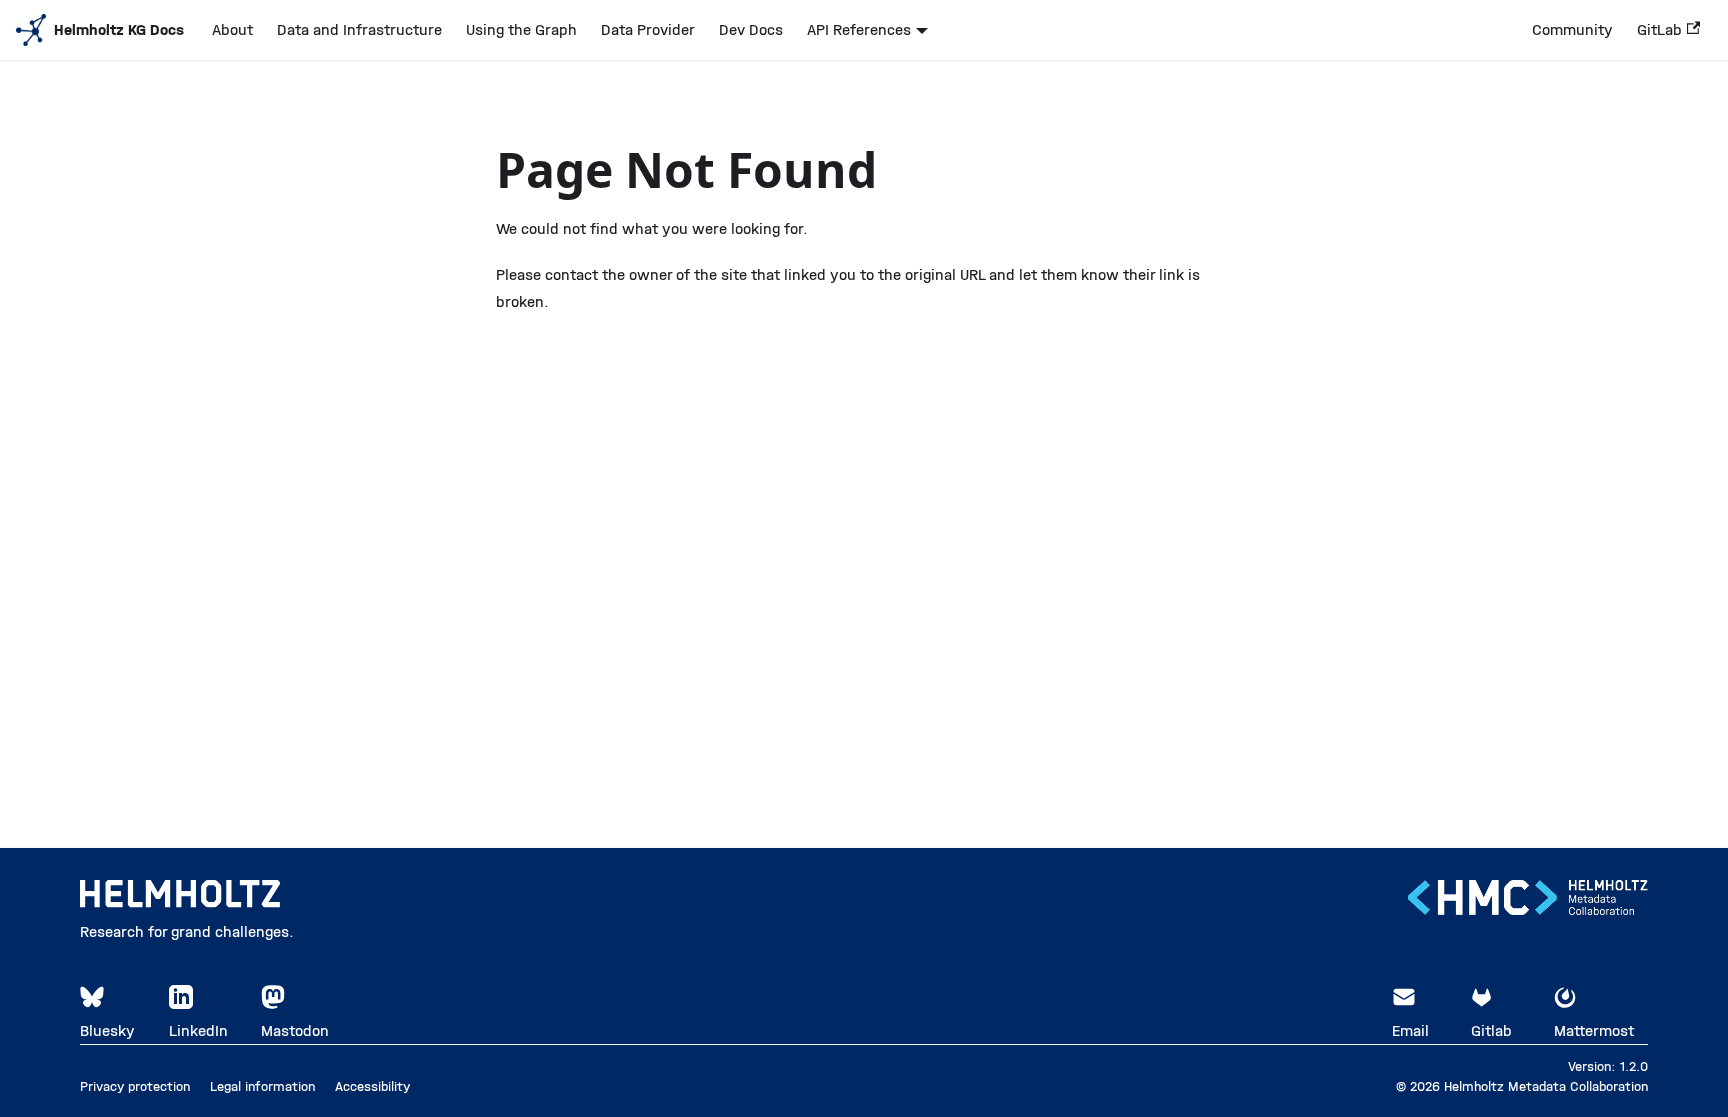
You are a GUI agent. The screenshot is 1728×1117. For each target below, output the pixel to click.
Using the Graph (521, 29)
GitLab (1659, 29)
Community (1572, 29)
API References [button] (859, 29)
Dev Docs (751, 29)
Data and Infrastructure (359, 29)
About (232, 29)
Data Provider (648, 29)
